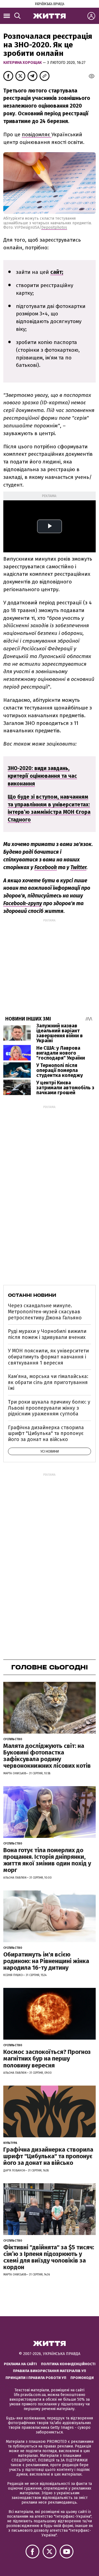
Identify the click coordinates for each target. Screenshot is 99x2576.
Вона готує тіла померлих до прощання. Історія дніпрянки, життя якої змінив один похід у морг (47, 1860)
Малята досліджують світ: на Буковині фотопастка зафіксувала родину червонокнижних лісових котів (47, 1756)
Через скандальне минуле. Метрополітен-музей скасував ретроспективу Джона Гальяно (45, 1312)
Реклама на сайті (20, 2364)
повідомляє (37, 134)
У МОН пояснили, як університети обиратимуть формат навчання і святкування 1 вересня (48, 1357)
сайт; (57, 272)
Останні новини (32, 1295)
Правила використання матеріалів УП (50, 2371)
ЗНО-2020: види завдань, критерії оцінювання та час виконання (42, 776)
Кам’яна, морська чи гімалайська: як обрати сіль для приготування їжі (48, 1382)
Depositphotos (54, 227)
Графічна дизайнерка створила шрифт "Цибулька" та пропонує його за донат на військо (46, 1433)
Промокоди (82, 2378)
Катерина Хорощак (23, 63)
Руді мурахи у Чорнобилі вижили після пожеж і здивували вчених (47, 1334)
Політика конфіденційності (68, 2364)
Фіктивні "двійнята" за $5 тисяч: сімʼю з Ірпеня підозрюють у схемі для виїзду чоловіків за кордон (49, 2257)
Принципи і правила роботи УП (36, 2378)
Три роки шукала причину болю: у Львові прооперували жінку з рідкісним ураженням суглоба (49, 1408)
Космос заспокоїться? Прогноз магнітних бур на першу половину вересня (47, 2058)
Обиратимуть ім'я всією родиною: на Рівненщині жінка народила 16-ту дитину (46, 1961)
